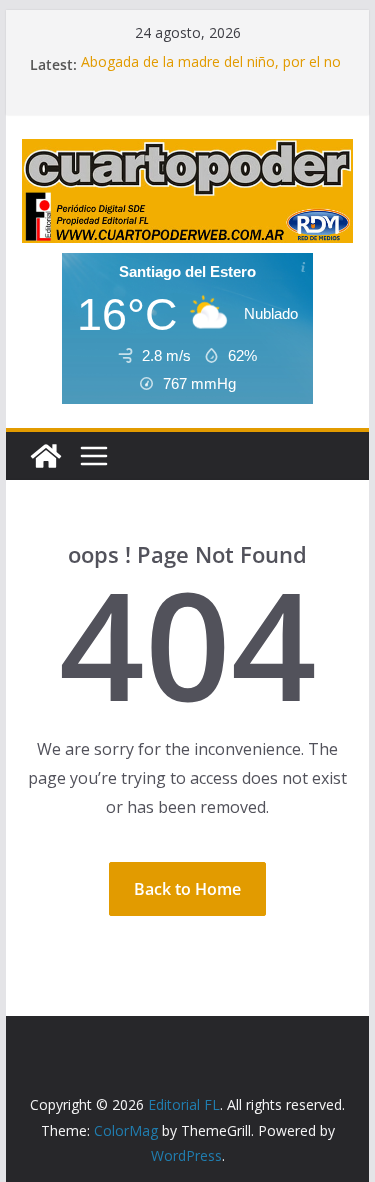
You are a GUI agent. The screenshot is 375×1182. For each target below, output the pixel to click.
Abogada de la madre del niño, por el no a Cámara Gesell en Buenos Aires (211, 73)
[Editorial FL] (46, 456)
